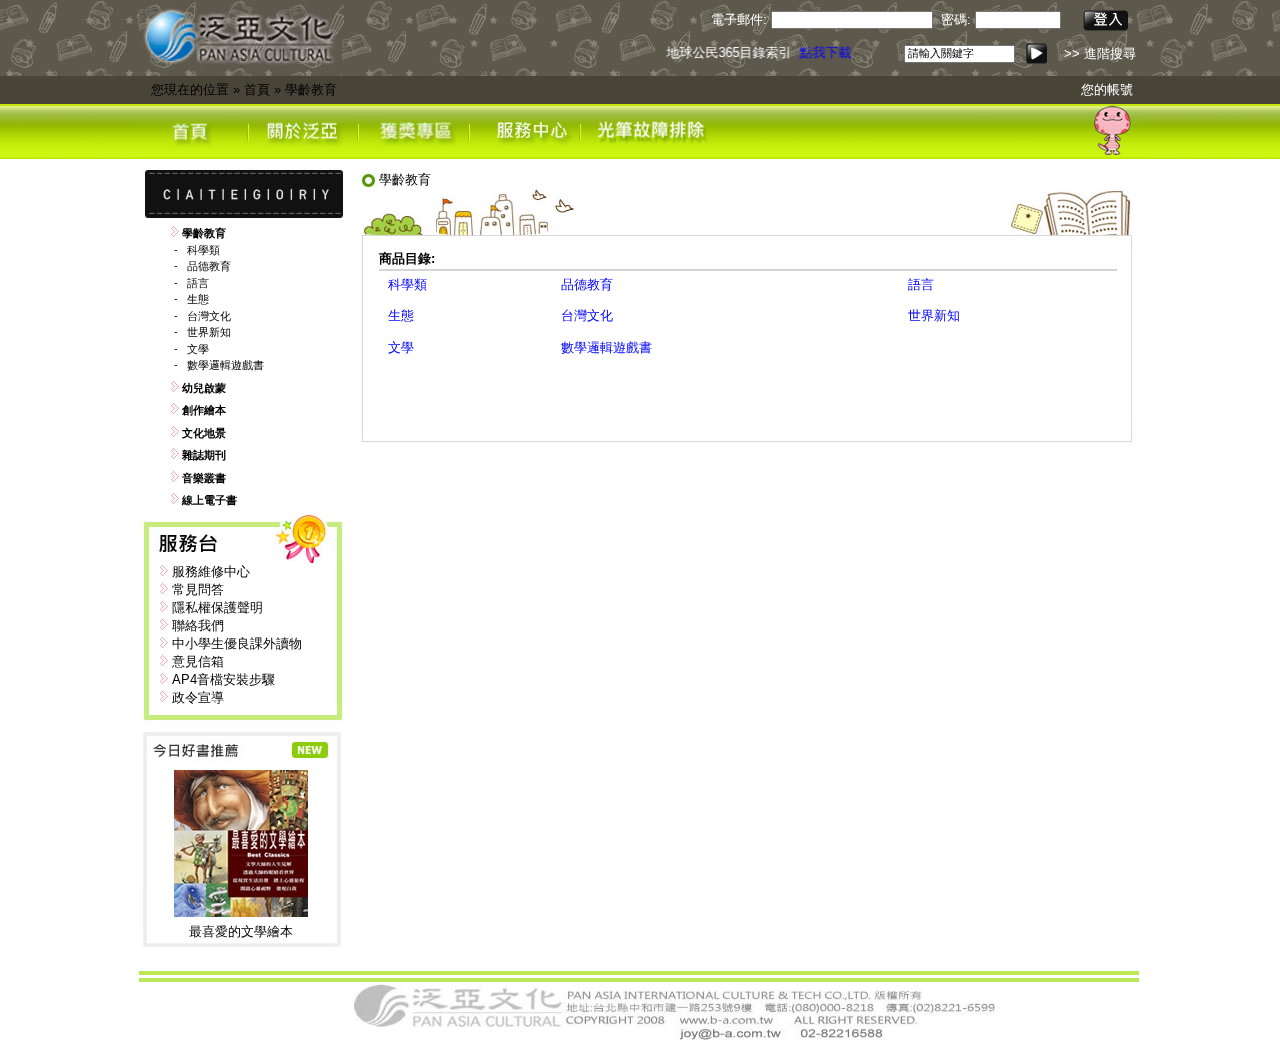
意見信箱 (198, 661)
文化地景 (204, 433)
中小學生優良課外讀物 (237, 643)
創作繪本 (204, 410)
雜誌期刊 (204, 455)
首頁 (257, 89)
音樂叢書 (204, 478)
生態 (198, 299)
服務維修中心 (211, 571)
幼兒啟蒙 (204, 388)
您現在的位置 (190, 89)
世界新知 (209, 332)
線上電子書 (209, 500)
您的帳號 (1107, 89)
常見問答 (198, 589)
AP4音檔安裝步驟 (223, 679)
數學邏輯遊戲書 (225, 365)
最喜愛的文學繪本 (241, 931)
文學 (198, 349)
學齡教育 (311, 89)
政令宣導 (198, 697)
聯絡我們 (198, 625)
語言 (198, 283)
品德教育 (209, 266)
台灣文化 (209, 316)
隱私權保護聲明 (217, 607)
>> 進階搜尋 (1100, 53)
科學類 (203, 250)
